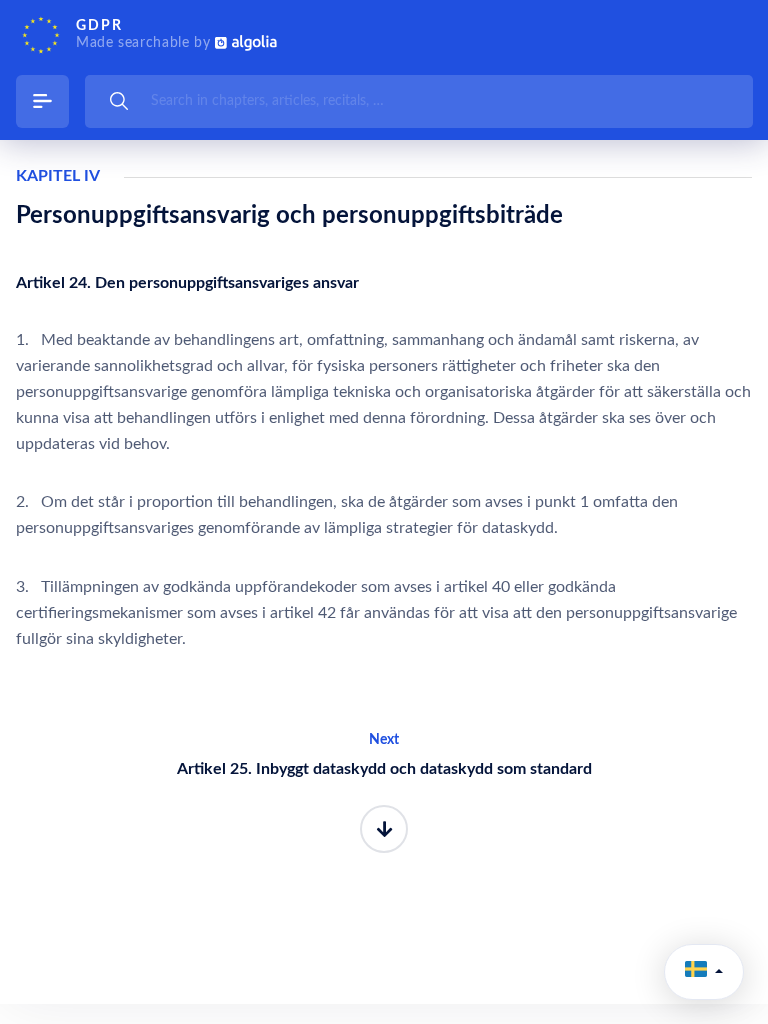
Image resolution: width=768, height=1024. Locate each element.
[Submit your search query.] (119, 101)
